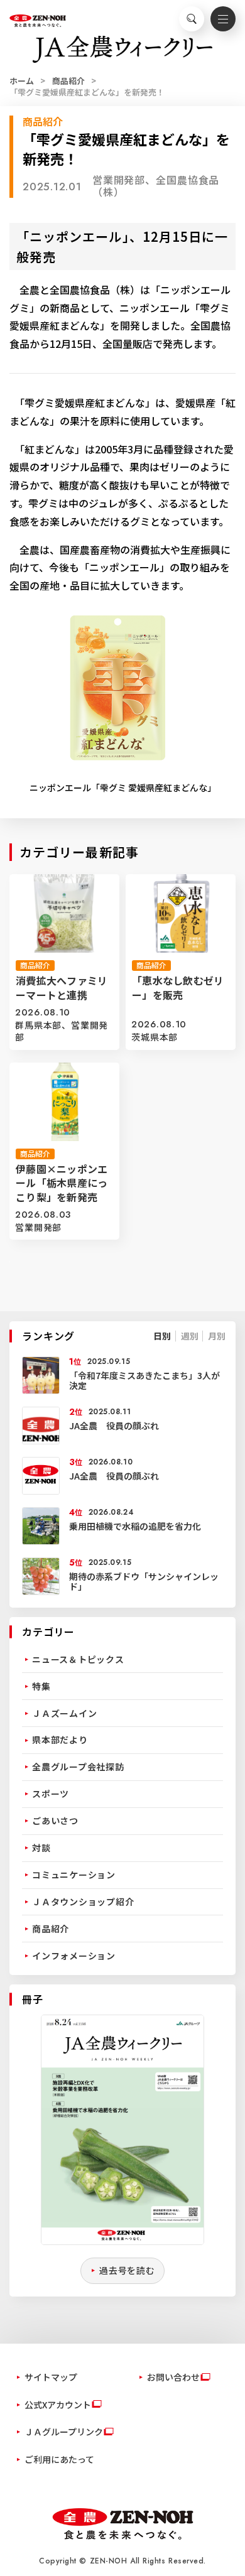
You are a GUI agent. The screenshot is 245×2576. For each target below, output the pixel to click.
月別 (217, 1336)
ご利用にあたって (59, 2459)
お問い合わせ (173, 2377)
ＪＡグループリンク (64, 2432)
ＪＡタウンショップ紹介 (83, 1902)
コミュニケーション (74, 1875)
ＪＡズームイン (64, 1713)
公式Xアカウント (58, 2405)
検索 (192, 19)
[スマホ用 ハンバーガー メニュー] (223, 19)
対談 (41, 1848)
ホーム (22, 81)
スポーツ (51, 1794)
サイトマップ (51, 2377)
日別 (162, 1336)
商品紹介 (68, 81)
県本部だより (60, 1740)
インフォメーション (74, 1956)
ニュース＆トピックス (78, 1659)
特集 (41, 1686)
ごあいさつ (55, 1821)
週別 (190, 1336)
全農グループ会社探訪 (78, 1767)
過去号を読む (127, 2270)
